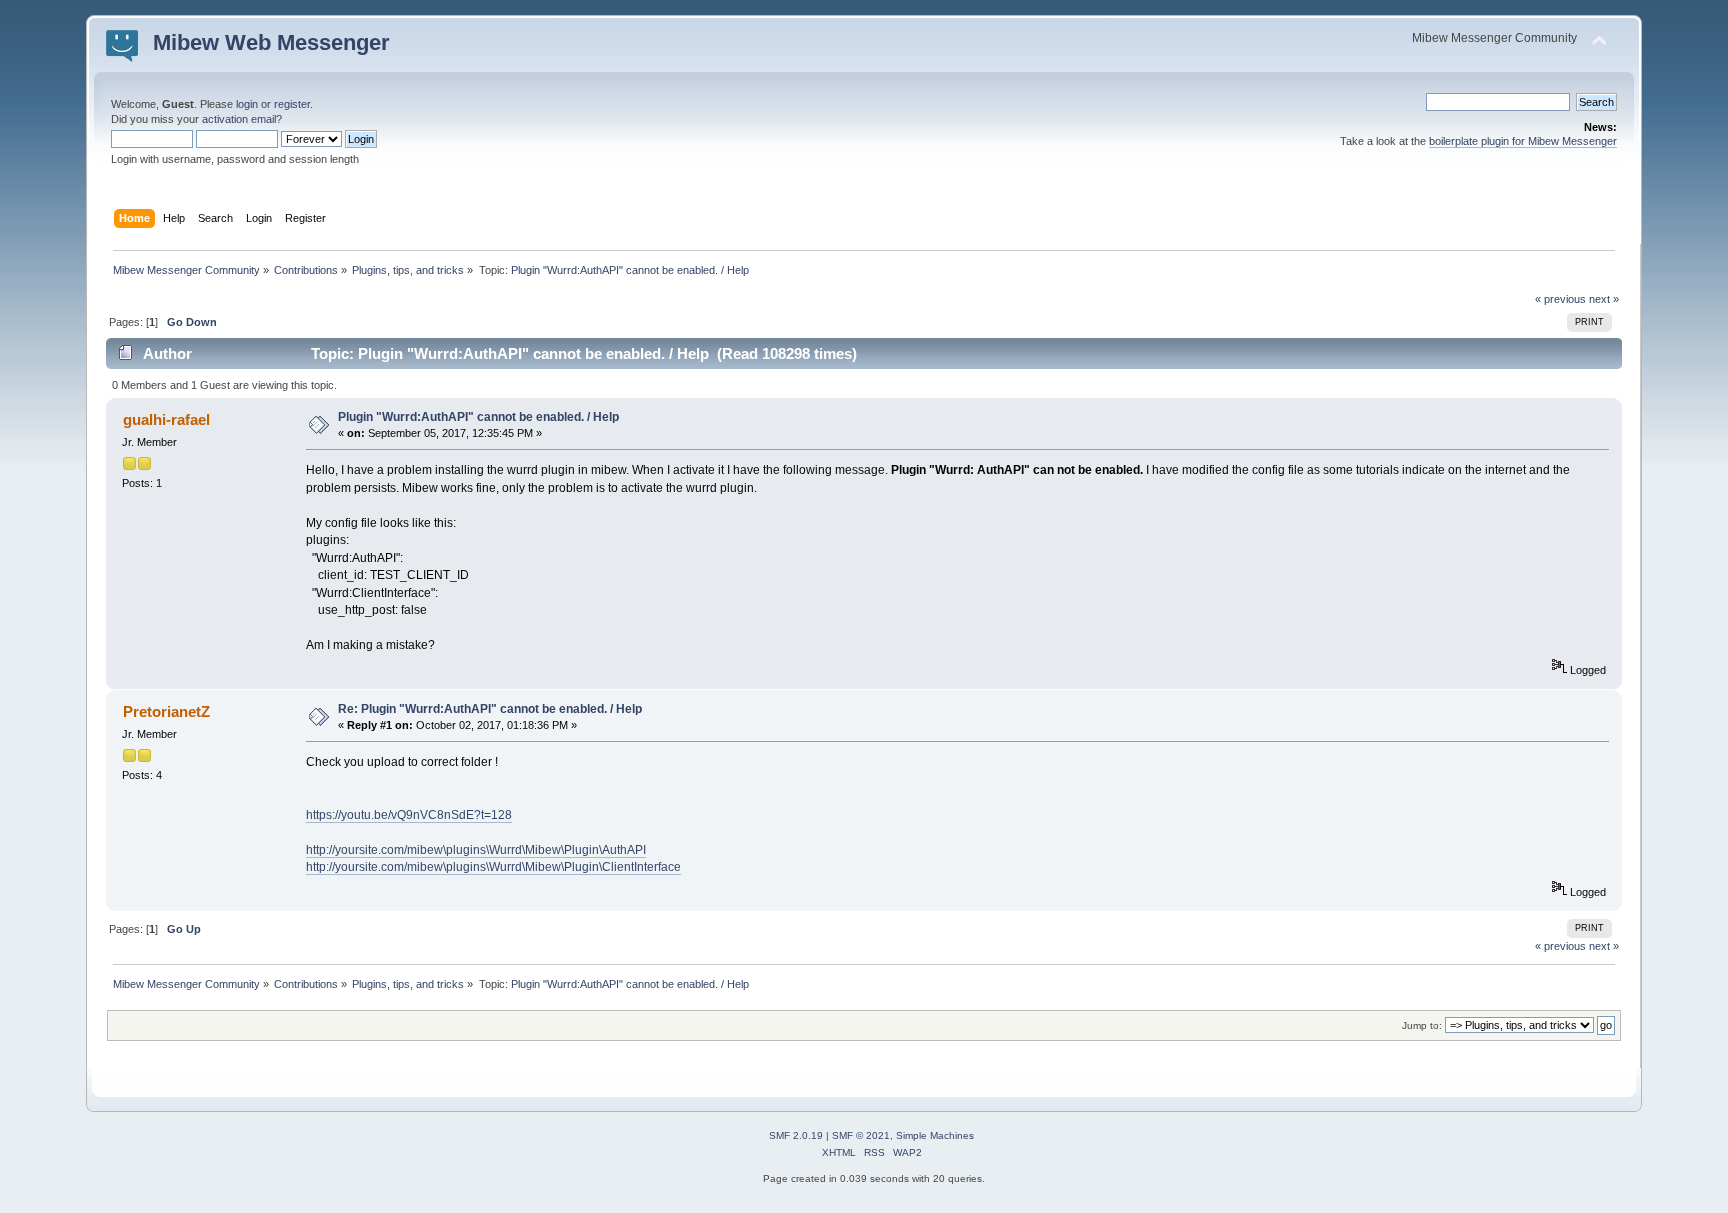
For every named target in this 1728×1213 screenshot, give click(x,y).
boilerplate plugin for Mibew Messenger (1523, 141)
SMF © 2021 (861, 1135)
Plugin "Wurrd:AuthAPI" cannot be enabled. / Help (478, 417)
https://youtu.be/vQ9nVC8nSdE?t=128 (409, 815)
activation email (239, 119)
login (247, 104)
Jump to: (1422, 1025)
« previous (1560, 299)
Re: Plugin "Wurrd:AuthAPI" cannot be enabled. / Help (490, 709)
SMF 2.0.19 (796, 1135)
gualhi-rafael (166, 419)
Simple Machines (935, 1135)
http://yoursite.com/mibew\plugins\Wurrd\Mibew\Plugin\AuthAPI (476, 850)
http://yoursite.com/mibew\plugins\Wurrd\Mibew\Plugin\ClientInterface (493, 867)
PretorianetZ (166, 711)
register (292, 104)
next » (1604, 299)
